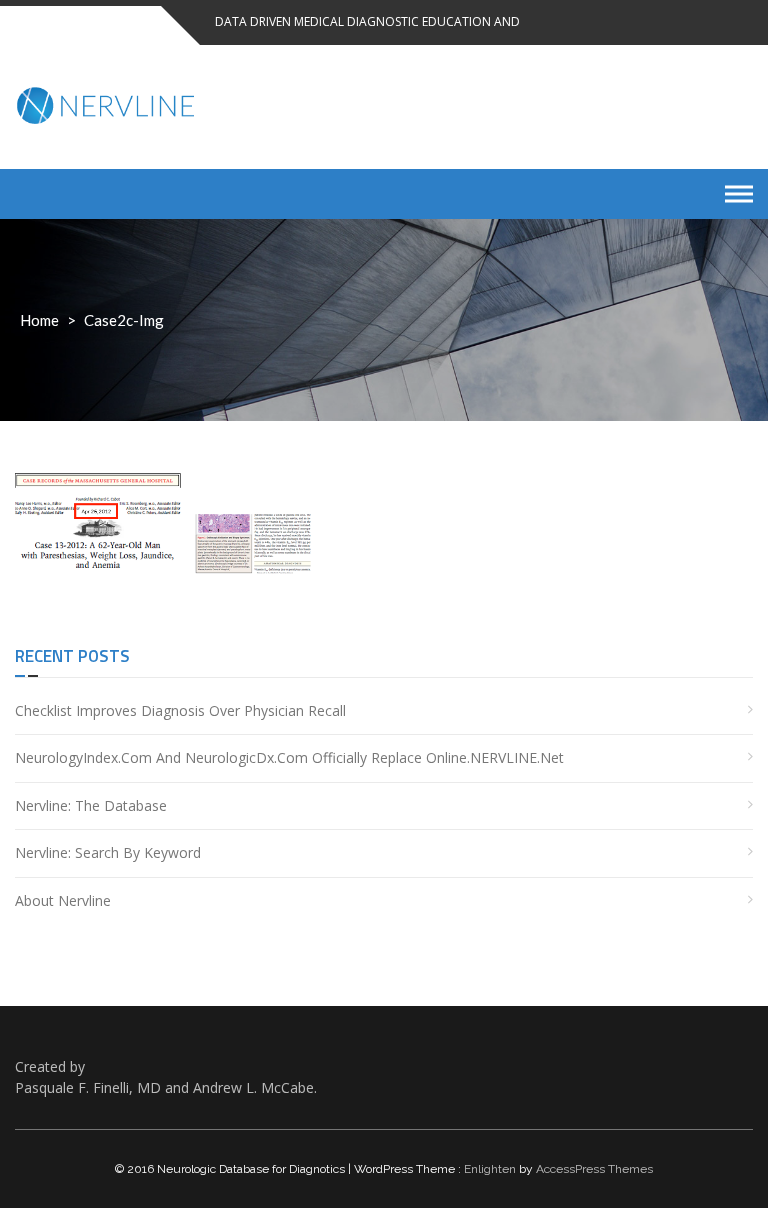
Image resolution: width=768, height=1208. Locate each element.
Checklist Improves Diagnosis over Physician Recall (180, 710)
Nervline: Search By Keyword (108, 852)
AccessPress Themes (594, 1169)
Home (39, 320)
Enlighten (490, 1169)
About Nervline (63, 900)
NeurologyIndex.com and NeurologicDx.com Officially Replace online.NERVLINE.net (289, 757)
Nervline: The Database (91, 805)
